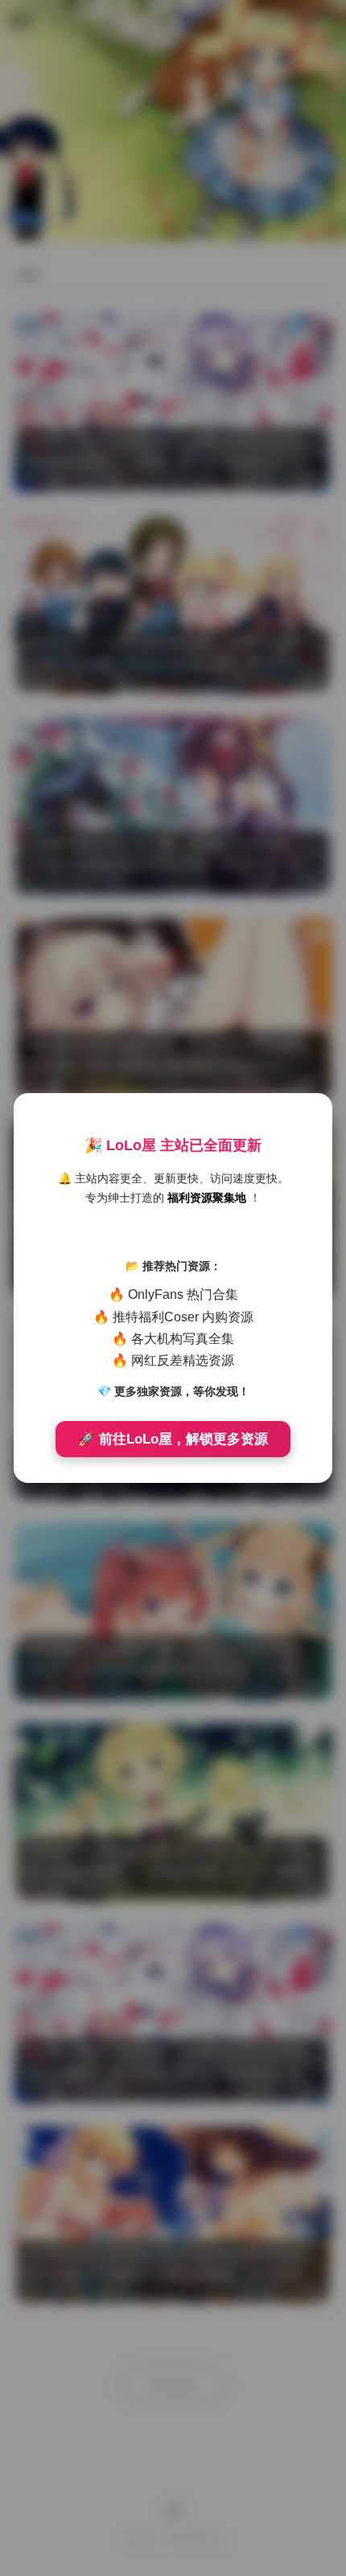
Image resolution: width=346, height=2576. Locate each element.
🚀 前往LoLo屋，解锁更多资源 (173, 1439)
